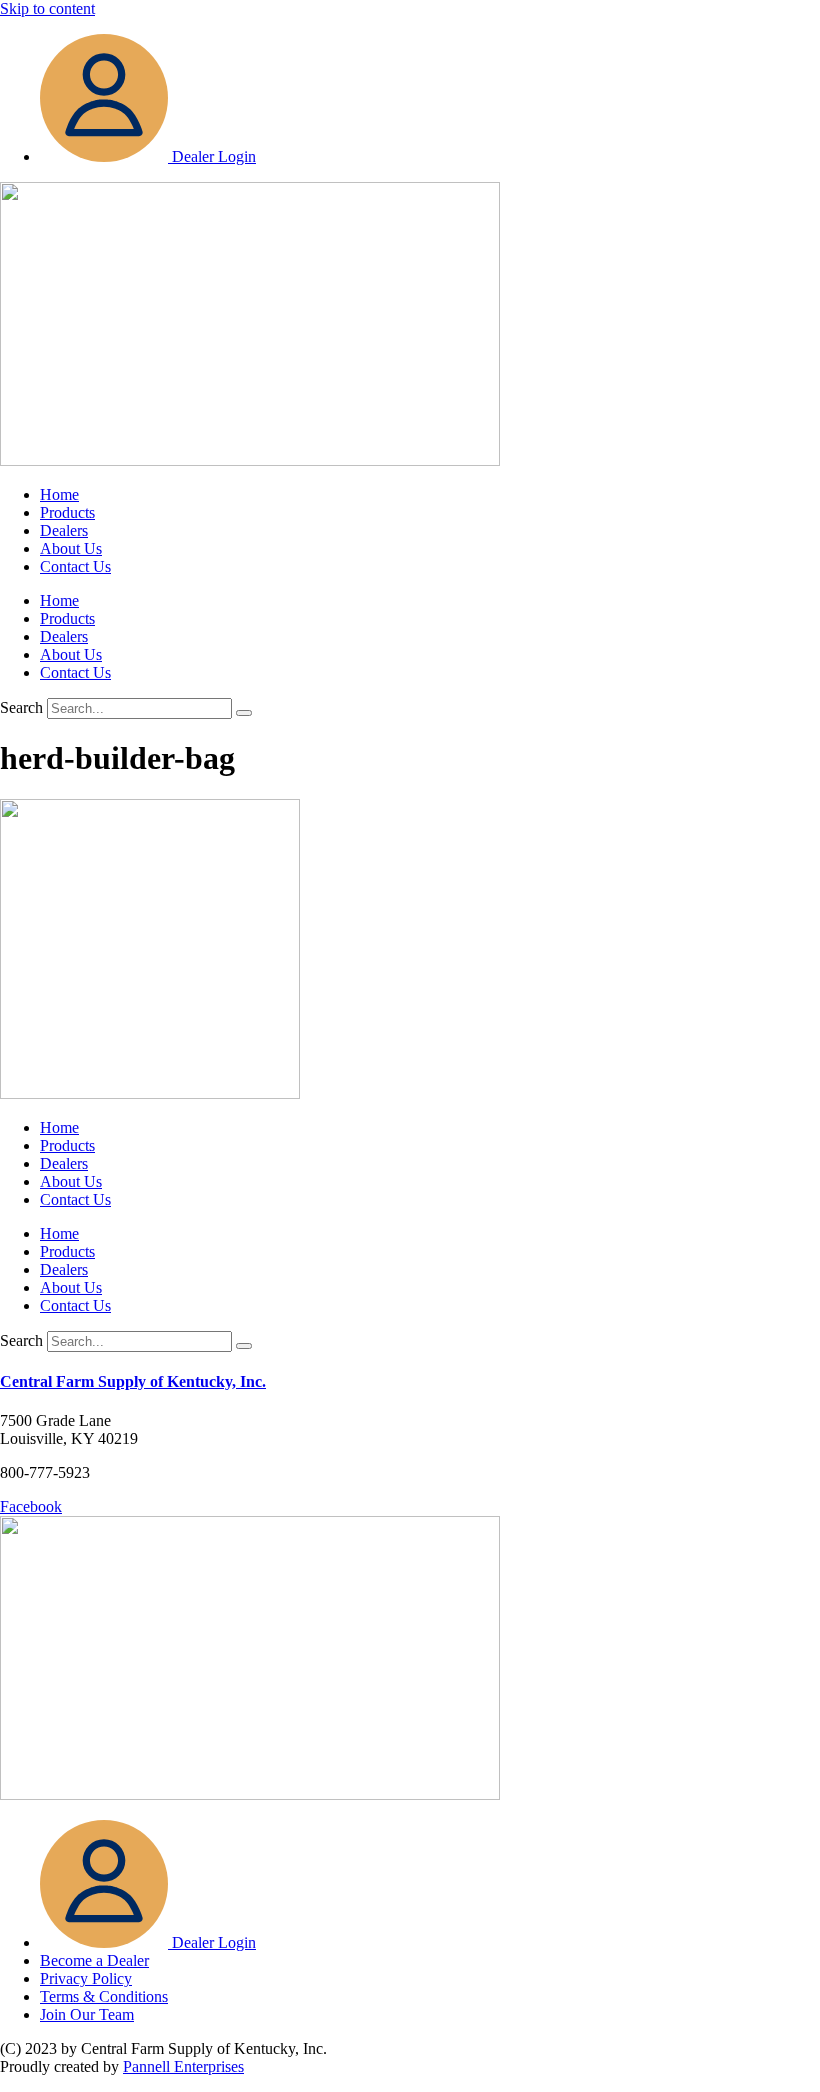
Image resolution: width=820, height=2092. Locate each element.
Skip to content (47, 8)
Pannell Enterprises (183, 2066)
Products (67, 512)
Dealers (64, 530)
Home (59, 494)
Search (21, 707)
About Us (71, 548)
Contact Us (75, 566)
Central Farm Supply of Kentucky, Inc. (133, 1381)
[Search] (244, 713)
